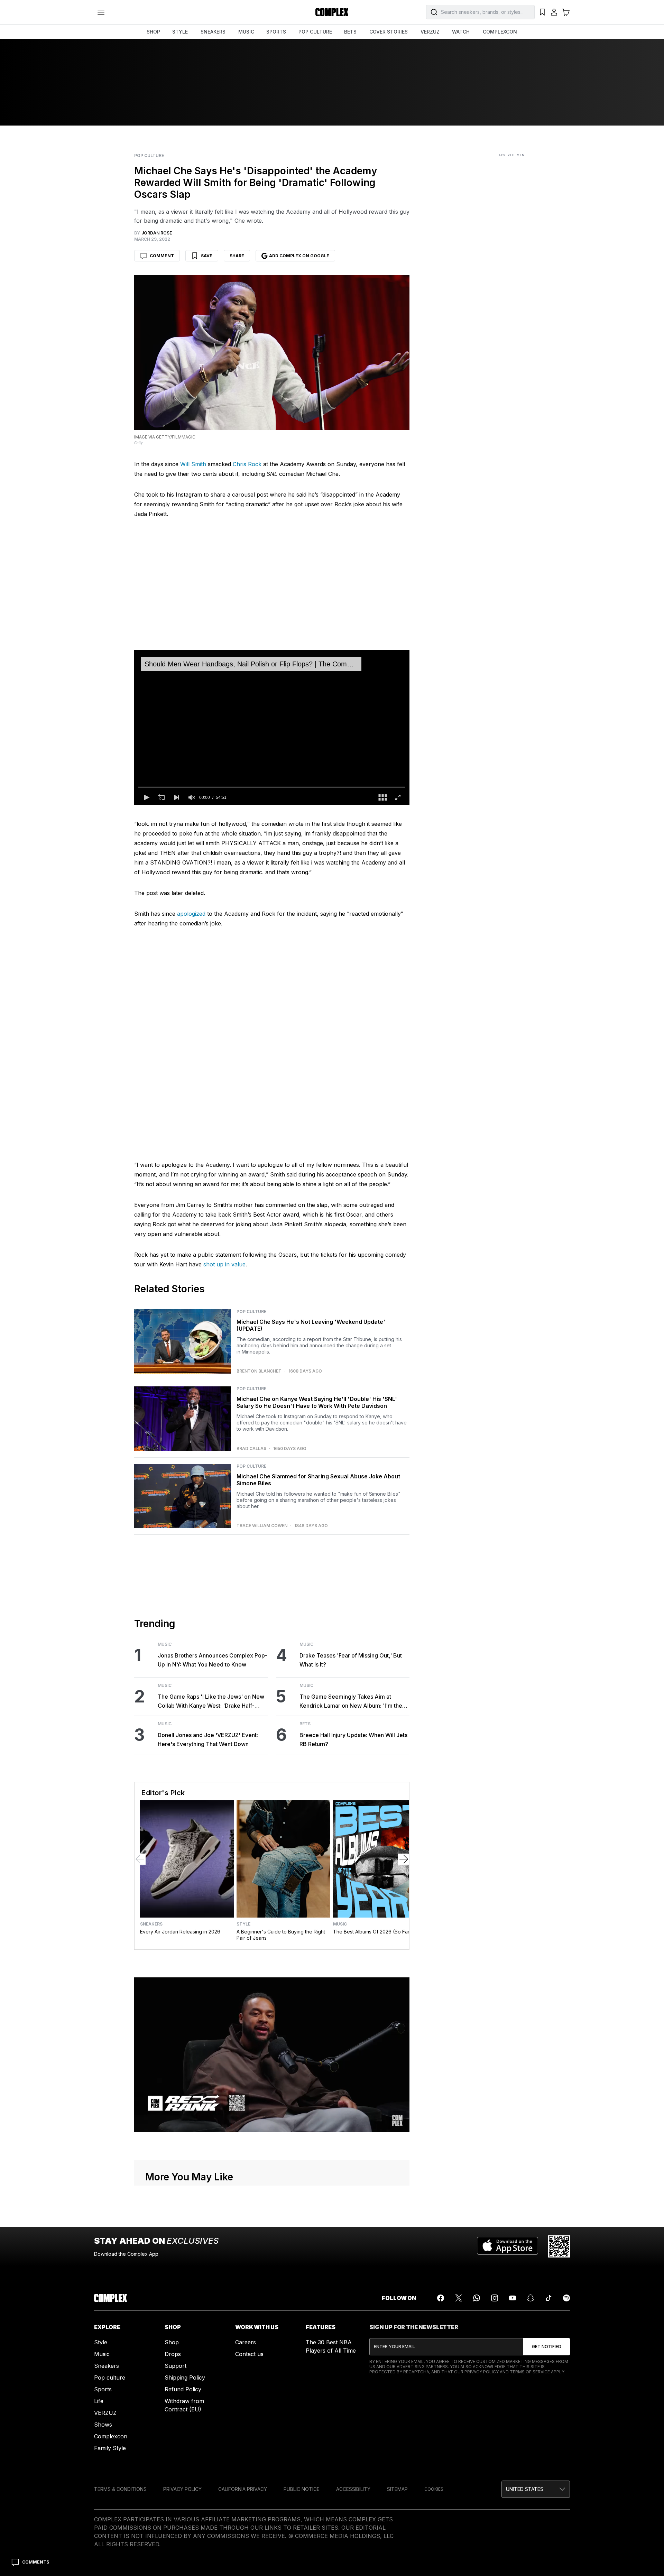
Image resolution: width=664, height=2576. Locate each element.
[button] (146, 797)
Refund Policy (183, 2389)
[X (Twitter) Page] (459, 2298)
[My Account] (554, 12)
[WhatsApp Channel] (477, 2298)
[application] (272, 728)
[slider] (272, 787)
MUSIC (246, 32)
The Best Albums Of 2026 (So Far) (372, 1932)
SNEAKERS (213, 32)
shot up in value (224, 1264)
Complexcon (111, 2436)
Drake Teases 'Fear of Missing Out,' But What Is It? (351, 1660)
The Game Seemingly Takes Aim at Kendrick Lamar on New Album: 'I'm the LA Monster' (351, 1702)
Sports (103, 2389)
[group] (192, 797)
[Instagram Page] (495, 2298)
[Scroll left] (140, 1859)
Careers (246, 2342)
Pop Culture (149, 156)
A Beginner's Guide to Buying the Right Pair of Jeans (281, 1935)
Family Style (110, 2448)
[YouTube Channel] (513, 2298)
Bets (305, 1724)
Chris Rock (247, 464)
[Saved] (542, 12)
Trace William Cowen (262, 1526)
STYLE (180, 32)
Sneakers (151, 1924)
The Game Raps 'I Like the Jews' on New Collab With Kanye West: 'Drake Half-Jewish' (211, 1702)
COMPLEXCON (500, 32)
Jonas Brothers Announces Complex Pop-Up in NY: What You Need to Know (213, 1660)
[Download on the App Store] (508, 2246)
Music (165, 1644)
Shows (103, 2425)
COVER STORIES (389, 32)
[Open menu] (101, 12)
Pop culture (110, 2378)
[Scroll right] (404, 1859)
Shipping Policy (185, 2378)
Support (176, 2366)
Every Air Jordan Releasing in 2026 (180, 1932)
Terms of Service (530, 2372)
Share (237, 256)
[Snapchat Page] (531, 2298)
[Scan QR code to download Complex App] (559, 2246)
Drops (173, 2354)
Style (243, 1924)
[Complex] (332, 12)
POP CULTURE (315, 32)
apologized (191, 914)
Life (99, 2401)
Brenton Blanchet (259, 1371)
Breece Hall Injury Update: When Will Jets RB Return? (353, 1739)
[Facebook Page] (441, 2298)
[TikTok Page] (548, 2298)
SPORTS (276, 32)
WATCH (461, 32)
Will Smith (193, 464)
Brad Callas (251, 1449)
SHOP (153, 32)
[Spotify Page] (566, 2298)
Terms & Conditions (120, 2489)
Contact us (249, 2354)
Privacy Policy (482, 2372)
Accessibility (353, 2489)
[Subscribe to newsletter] (547, 2347)
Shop (172, 2342)
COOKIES (434, 2489)
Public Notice (302, 2489)
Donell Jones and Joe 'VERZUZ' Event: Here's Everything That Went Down (208, 1739)
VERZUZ (430, 32)
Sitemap (397, 2489)
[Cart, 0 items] (566, 12)
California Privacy (243, 2489)
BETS (350, 32)
